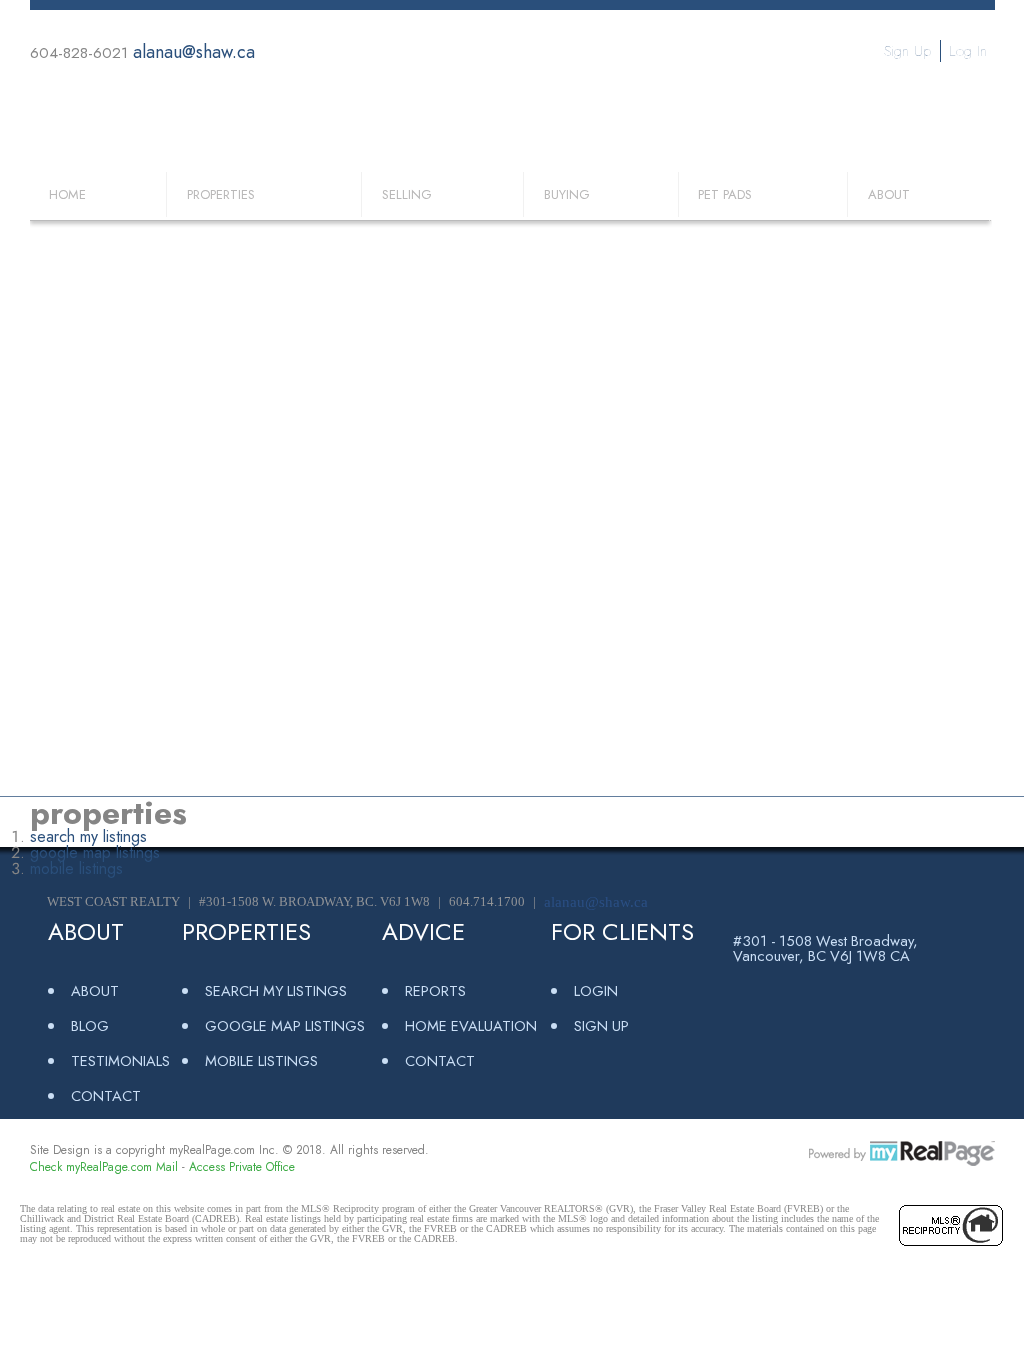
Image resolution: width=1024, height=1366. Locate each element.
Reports (435, 990)
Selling (407, 194)
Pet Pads (725, 194)
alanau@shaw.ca (194, 52)
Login (596, 990)
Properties (221, 194)
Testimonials (120, 1060)
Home (67, 194)
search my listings (88, 836)
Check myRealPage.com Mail (104, 1167)
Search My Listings (276, 990)
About (889, 194)
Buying (567, 194)
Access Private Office (242, 1167)
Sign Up (907, 51)
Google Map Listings (285, 1025)
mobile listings (76, 868)
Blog (90, 1025)
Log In (968, 51)
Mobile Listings (261, 1060)
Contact (106, 1095)
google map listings (95, 852)
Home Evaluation (471, 1025)
